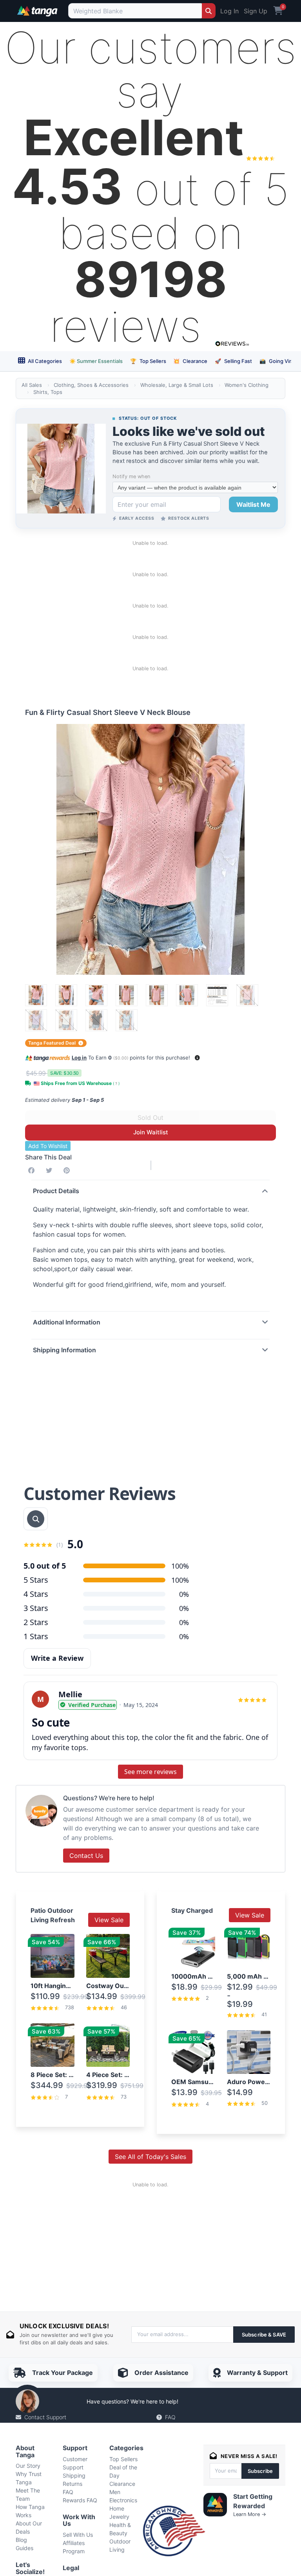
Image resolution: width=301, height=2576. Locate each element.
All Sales (32, 385)
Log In (229, 11)
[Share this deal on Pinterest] (68, 1170)
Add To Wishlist (48, 1146)
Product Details (56, 1191)
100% (180, 1580)
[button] (197, 1058)
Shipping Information (64, 1350)
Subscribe (260, 2471)
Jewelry (119, 2517)
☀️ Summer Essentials (96, 361)
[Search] (209, 11)
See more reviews (150, 1772)
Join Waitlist (151, 1132)
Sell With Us (78, 2535)
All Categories (44, 361)
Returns (73, 2484)
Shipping (74, 2475)
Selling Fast (233, 361)
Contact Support (45, 2417)
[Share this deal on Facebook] (33, 1170)
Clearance (190, 361)
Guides (24, 2548)
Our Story (28, 2466)
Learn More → (250, 2514)
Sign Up (256, 11)
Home (117, 2508)
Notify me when (131, 476)
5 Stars (36, 1580)
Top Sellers (148, 361)
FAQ (170, 2417)
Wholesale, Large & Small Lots (177, 385)
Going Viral (277, 361)
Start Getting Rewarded (253, 2501)
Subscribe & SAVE (264, 2335)
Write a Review (57, 1658)
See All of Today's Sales (150, 2157)
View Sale (109, 1920)
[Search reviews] (36, 1519)
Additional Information (67, 1322)
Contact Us (86, 1856)
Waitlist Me (253, 504)
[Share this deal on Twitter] (51, 1170)
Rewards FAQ (80, 2500)
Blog (21, 2540)
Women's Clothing (247, 385)
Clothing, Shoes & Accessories (91, 385)
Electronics (123, 2500)
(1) (60, 1545)
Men (115, 2492)
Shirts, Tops (48, 392)
